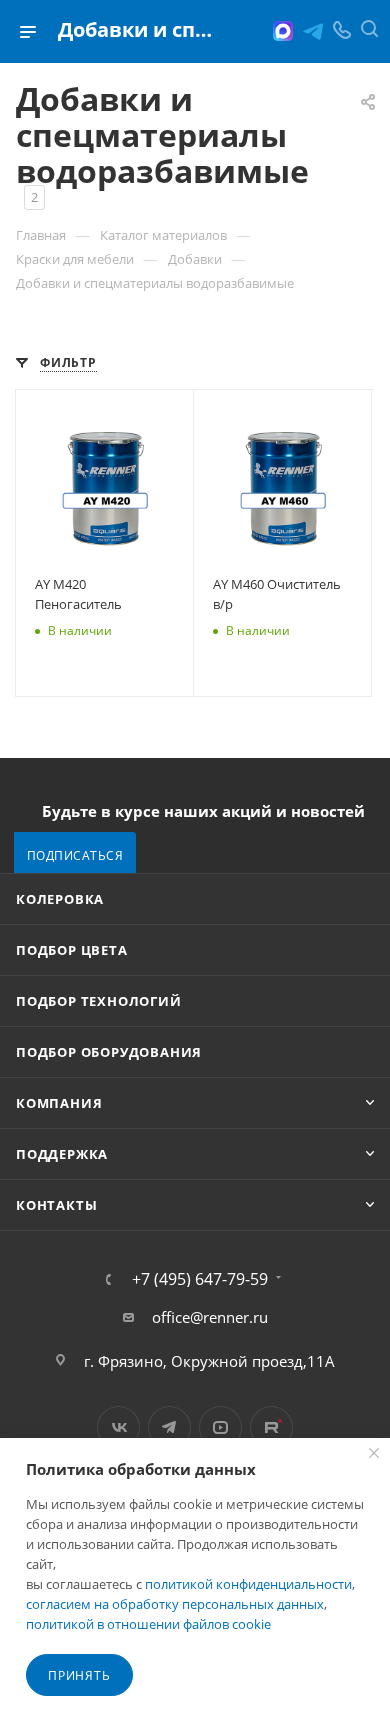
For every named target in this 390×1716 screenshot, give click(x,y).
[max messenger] (283, 31)
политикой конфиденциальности (248, 1584)
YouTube (220, 1427)
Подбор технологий (99, 1001)
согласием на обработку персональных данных (175, 1604)
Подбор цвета (72, 950)
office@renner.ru (210, 1317)
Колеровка (60, 899)
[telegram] (313, 31)
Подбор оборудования (109, 1052)
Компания (59, 1103)
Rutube (271, 1427)
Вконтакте (118, 1427)
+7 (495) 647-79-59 (200, 1279)
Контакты (56, 1205)
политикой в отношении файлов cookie (148, 1624)
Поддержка (62, 1154)
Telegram (169, 1427)
